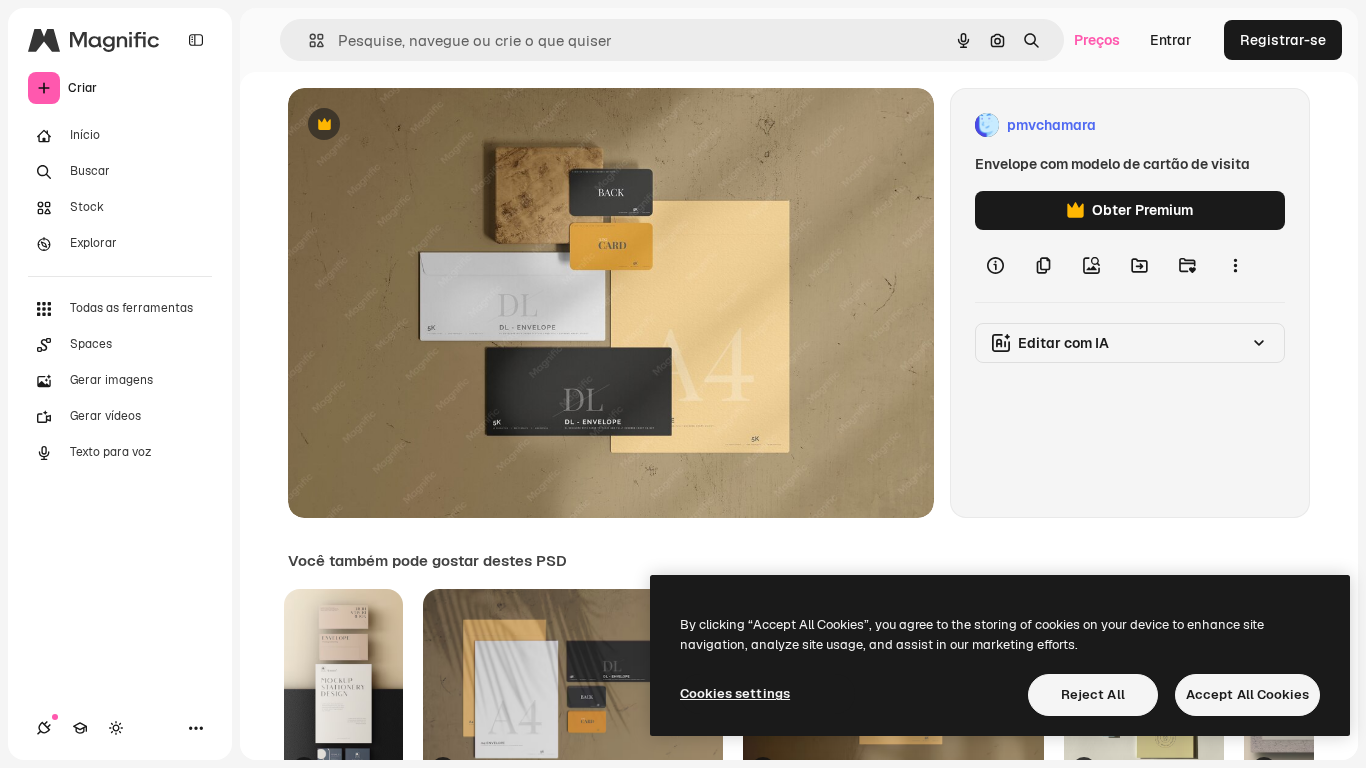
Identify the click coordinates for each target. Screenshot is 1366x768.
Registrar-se (1283, 40)
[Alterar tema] (116, 728)
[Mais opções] (1235, 266)
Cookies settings (735, 693)
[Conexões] (44, 728)
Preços (1097, 40)
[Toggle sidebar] (196, 40)
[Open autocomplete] (308, 40)
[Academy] (80, 728)
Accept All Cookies (1247, 694)
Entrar (1171, 40)
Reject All (1093, 694)
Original (416, 125)
